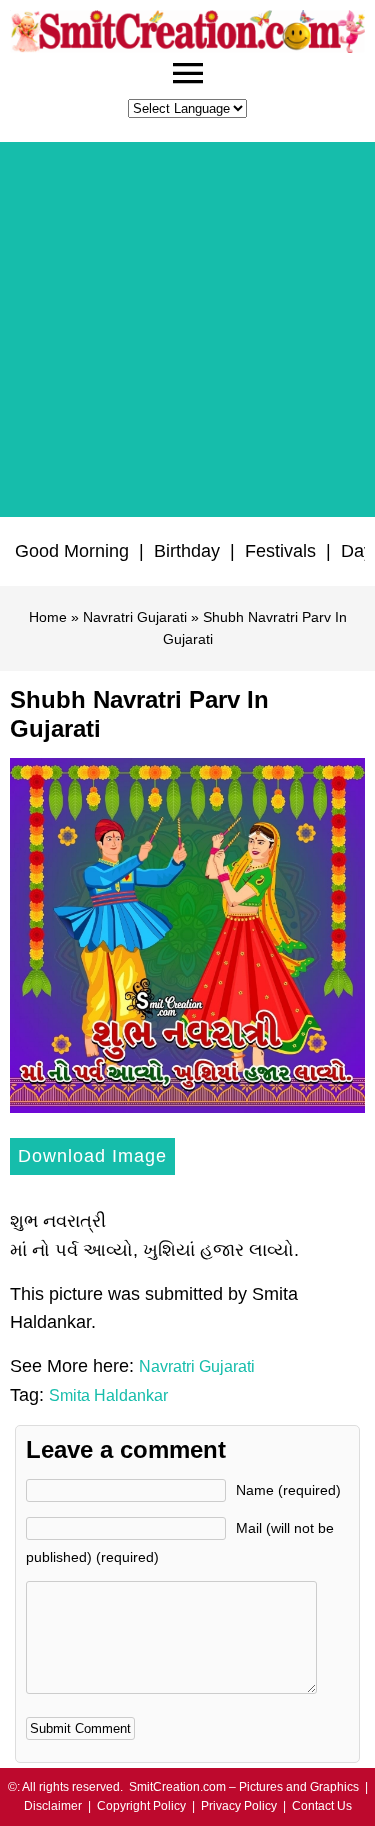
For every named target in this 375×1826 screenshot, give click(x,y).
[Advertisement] (187, 329)
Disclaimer (53, 1806)
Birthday (187, 551)
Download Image (92, 1156)
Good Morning (72, 551)
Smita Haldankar (108, 1395)
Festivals (280, 551)
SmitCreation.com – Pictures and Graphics (244, 1787)
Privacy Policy (239, 1806)
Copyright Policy (141, 1806)
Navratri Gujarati (135, 617)
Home (48, 617)
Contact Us (322, 1806)
